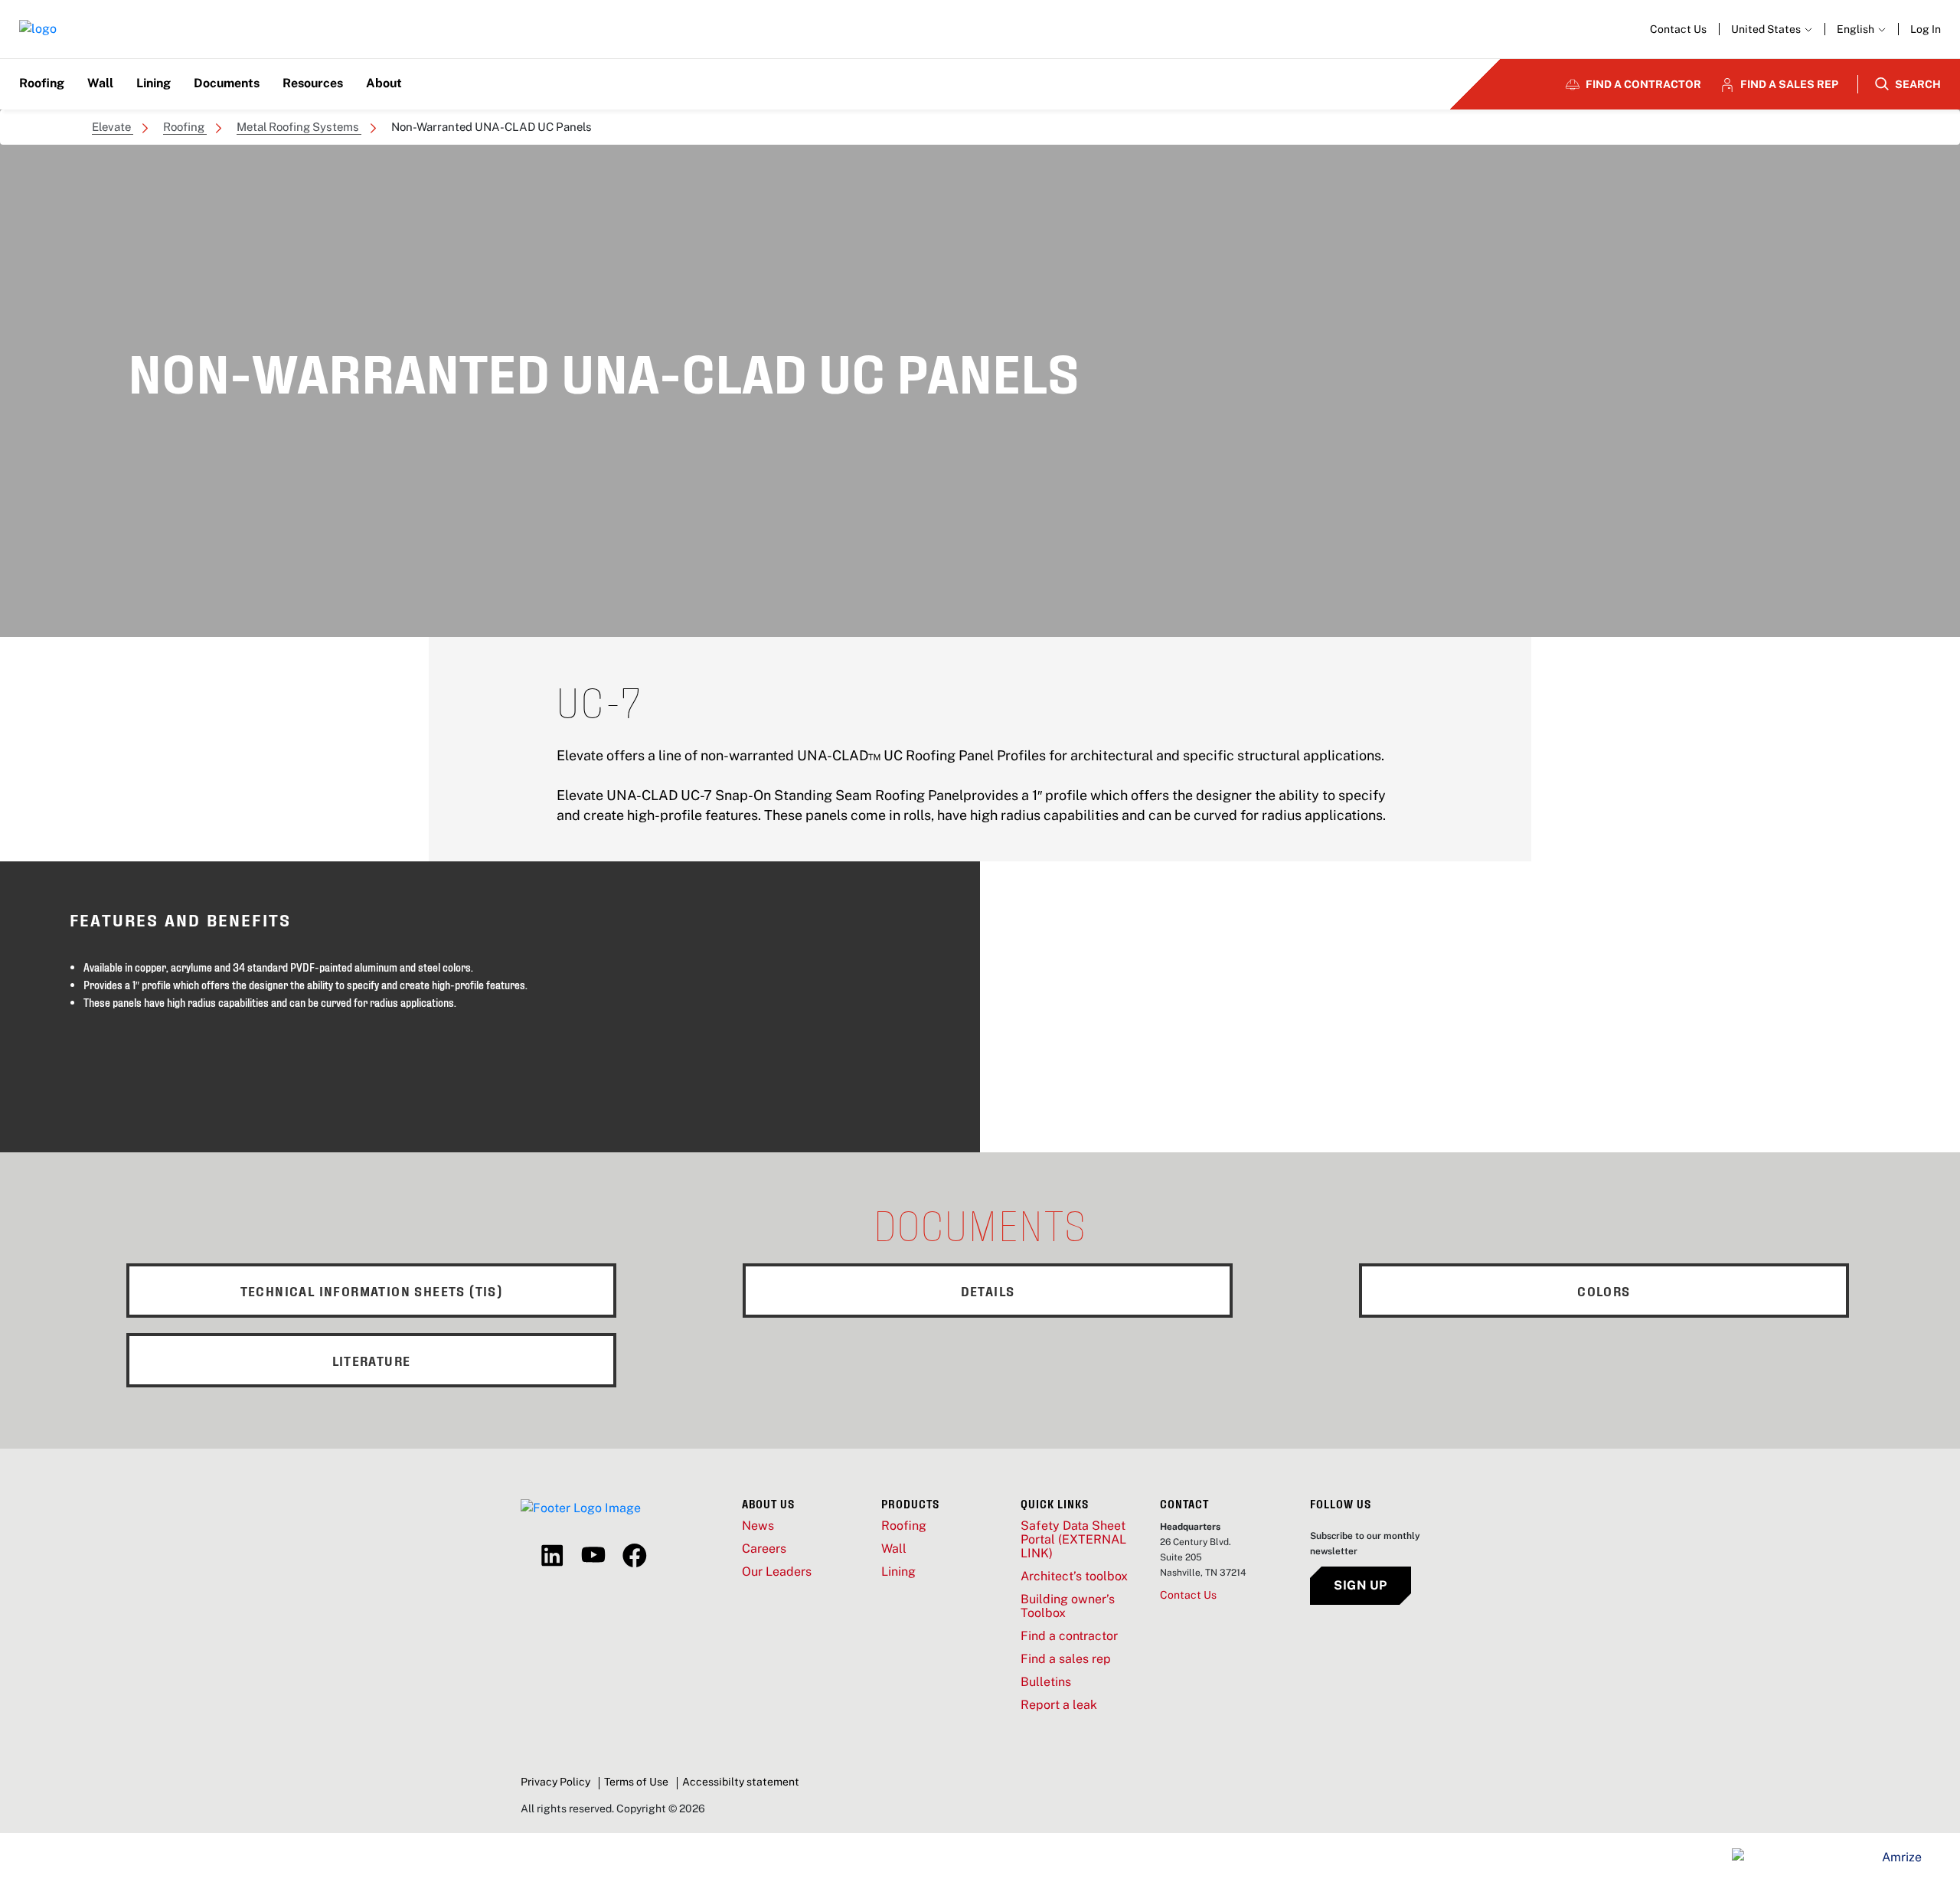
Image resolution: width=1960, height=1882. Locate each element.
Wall (894, 1549)
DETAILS (988, 1291)
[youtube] (593, 1556)
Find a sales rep (1066, 1659)
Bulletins (1046, 1682)
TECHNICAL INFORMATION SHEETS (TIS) (372, 1291)
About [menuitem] (384, 83)
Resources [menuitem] (313, 83)
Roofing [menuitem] (42, 83)
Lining (898, 1572)
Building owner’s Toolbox (1068, 1606)
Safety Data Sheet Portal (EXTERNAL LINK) (1073, 1540)
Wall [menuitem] (100, 83)
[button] (1861, 29)
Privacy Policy (555, 1782)
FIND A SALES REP (1789, 84)
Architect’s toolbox (1074, 1577)
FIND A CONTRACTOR (1643, 84)
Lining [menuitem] (154, 83)
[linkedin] (552, 1556)
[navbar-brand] (38, 29)
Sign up (1361, 1585)
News (758, 1526)
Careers (764, 1549)
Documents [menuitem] (227, 83)
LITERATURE (372, 1360)
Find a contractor (1069, 1636)
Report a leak (1059, 1705)
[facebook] (635, 1556)
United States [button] (1767, 29)
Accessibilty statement (741, 1782)
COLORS (1604, 1291)
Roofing (904, 1526)
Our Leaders (777, 1572)
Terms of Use (636, 1782)
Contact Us (1678, 29)
